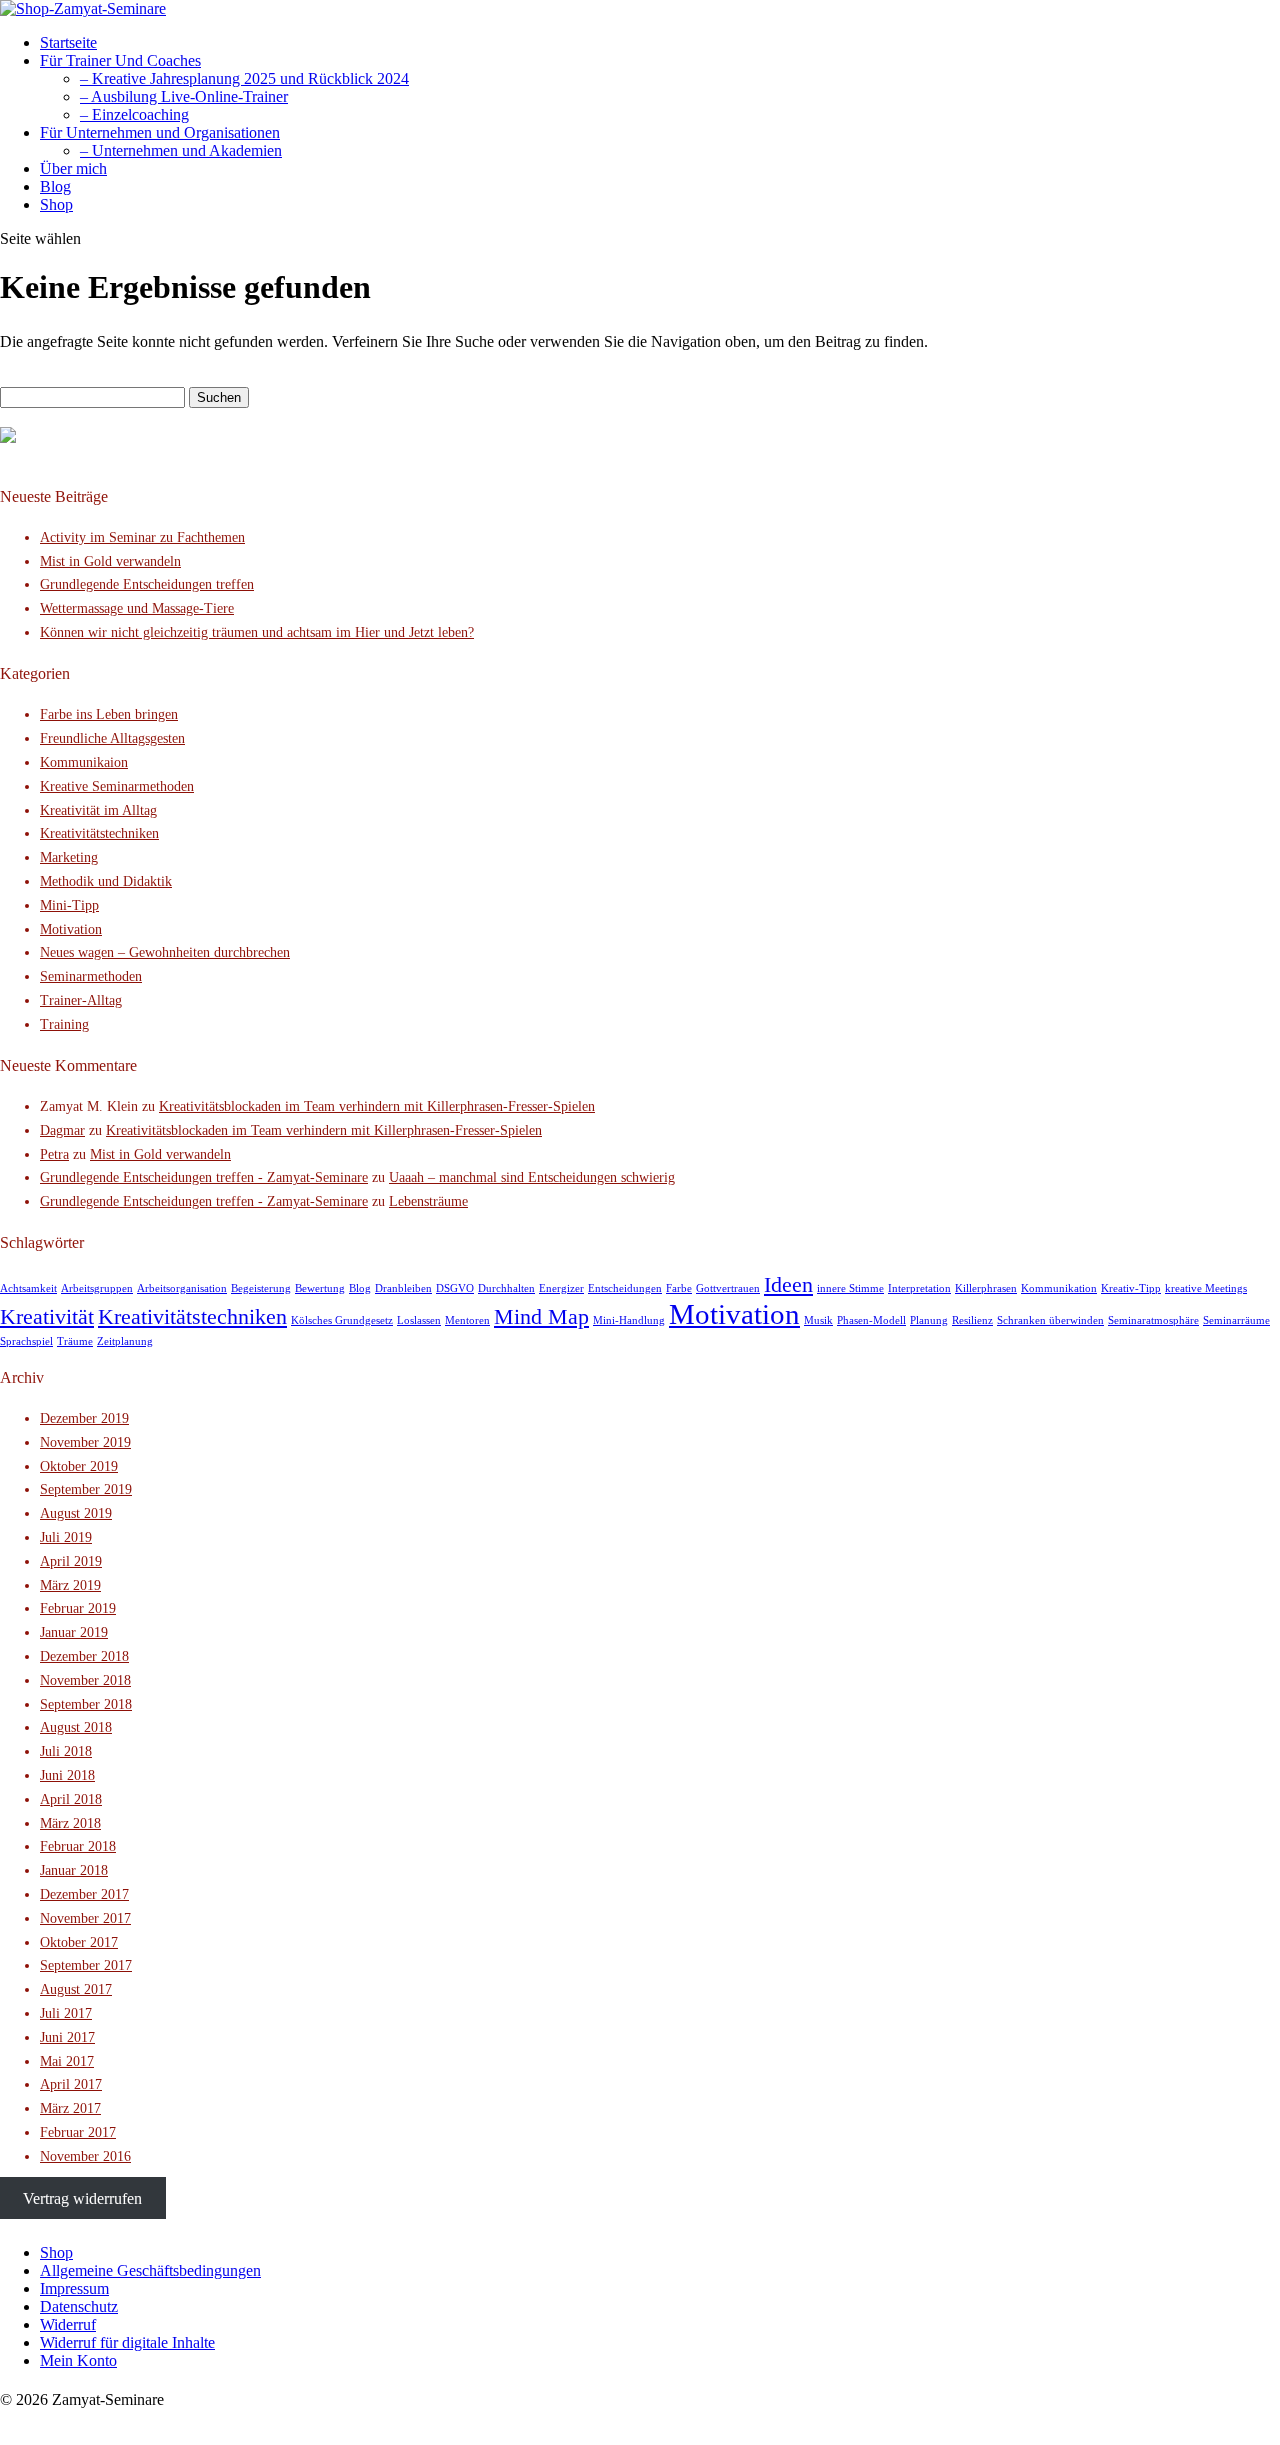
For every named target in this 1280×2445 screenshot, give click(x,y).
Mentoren (467, 1320)
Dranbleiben (403, 1288)
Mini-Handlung (629, 1320)
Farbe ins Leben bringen (109, 714)
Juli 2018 (66, 1751)
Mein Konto (78, 2360)
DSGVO (455, 1288)
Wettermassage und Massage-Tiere (137, 608)
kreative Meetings (1206, 1288)
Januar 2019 (74, 1632)
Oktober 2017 (79, 1942)
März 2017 (70, 2108)
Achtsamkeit (28, 1288)
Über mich (73, 168)
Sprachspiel (26, 1341)
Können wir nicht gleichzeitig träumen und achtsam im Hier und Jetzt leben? (257, 632)
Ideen (788, 1285)
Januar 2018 (74, 1870)
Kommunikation (1059, 1288)
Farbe (679, 1288)
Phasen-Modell (871, 1320)
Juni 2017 (67, 2037)
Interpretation (919, 1288)
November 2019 (85, 1442)
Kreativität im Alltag (98, 810)
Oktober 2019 (79, 1466)
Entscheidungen (625, 1288)
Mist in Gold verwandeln (110, 561)
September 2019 (86, 1489)
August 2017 (76, 1989)
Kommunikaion (84, 762)
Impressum (74, 2288)
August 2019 (76, 1513)
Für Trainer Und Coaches (120, 60)
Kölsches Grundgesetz (342, 1320)
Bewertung (320, 1288)
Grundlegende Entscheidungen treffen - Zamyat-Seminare (204, 1177)
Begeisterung (261, 1288)
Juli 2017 (66, 2013)
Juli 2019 (66, 1537)
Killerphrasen (986, 1288)
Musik (818, 1320)
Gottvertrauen (728, 1288)
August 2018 (76, 1727)
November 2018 (85, 1680)
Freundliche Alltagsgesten (112, 738)
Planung (929, 1320)
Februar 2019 (78, 1608)
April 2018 (71, 1799)
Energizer (561, 1288)
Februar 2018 (78, 1846)
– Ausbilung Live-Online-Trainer (184, 96)
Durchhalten (506, 1288)
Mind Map (541, 1317)
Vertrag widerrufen (82, 2198)
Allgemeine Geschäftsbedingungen (150, 2270)
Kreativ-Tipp (1131, 1288)
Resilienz (972, 1320)
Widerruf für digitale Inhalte (127, 2342)
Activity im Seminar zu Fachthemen (142, 537)
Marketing (69, 857)
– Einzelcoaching (134, 114)
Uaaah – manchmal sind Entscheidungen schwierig (532, 1177)
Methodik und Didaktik (106, 881)
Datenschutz (79, 2306)
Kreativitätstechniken (99, 833)
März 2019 (70, 1585)
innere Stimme (850, 1288)
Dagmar (62, 1130)
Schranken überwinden (1050, 1320)
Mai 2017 (67, 2061)
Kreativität (47, 1317)
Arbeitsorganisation (182, 1288)
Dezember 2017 (84, 1894)
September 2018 (86, 1704)
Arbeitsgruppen (97, 1288)
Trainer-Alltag (81, 1000)
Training (64, 1024)
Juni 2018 (67, 1775)
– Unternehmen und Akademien (181, 150)
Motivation (71, 929)
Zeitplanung (125, 1341)
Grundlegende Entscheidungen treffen (147, 584)
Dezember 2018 (84, 1656)
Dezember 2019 (84, 1418)
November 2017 (85, 1918)
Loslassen (419, 1320)
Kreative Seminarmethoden (117, 786)
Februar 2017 (78, 2132)
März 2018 (70, 1823)
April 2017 (71, 2084)
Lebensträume (428, 1201)
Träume (75, 1341)
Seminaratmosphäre (1153, 1320)
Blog (55, 186)
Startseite (68, 42)
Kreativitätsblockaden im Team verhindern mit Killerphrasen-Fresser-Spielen (377, 1106)
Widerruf (68, 2324)
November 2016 (85, 2156)
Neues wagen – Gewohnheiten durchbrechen (165, 952)
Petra (54, 1154)
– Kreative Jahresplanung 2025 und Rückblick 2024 (244, 78)
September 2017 (86, 1965)
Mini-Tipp (69, 905)
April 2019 (71, 1561)
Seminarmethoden (91, 976)
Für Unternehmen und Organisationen (160, 132)
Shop (56, 204)
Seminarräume (1236, 1320)
